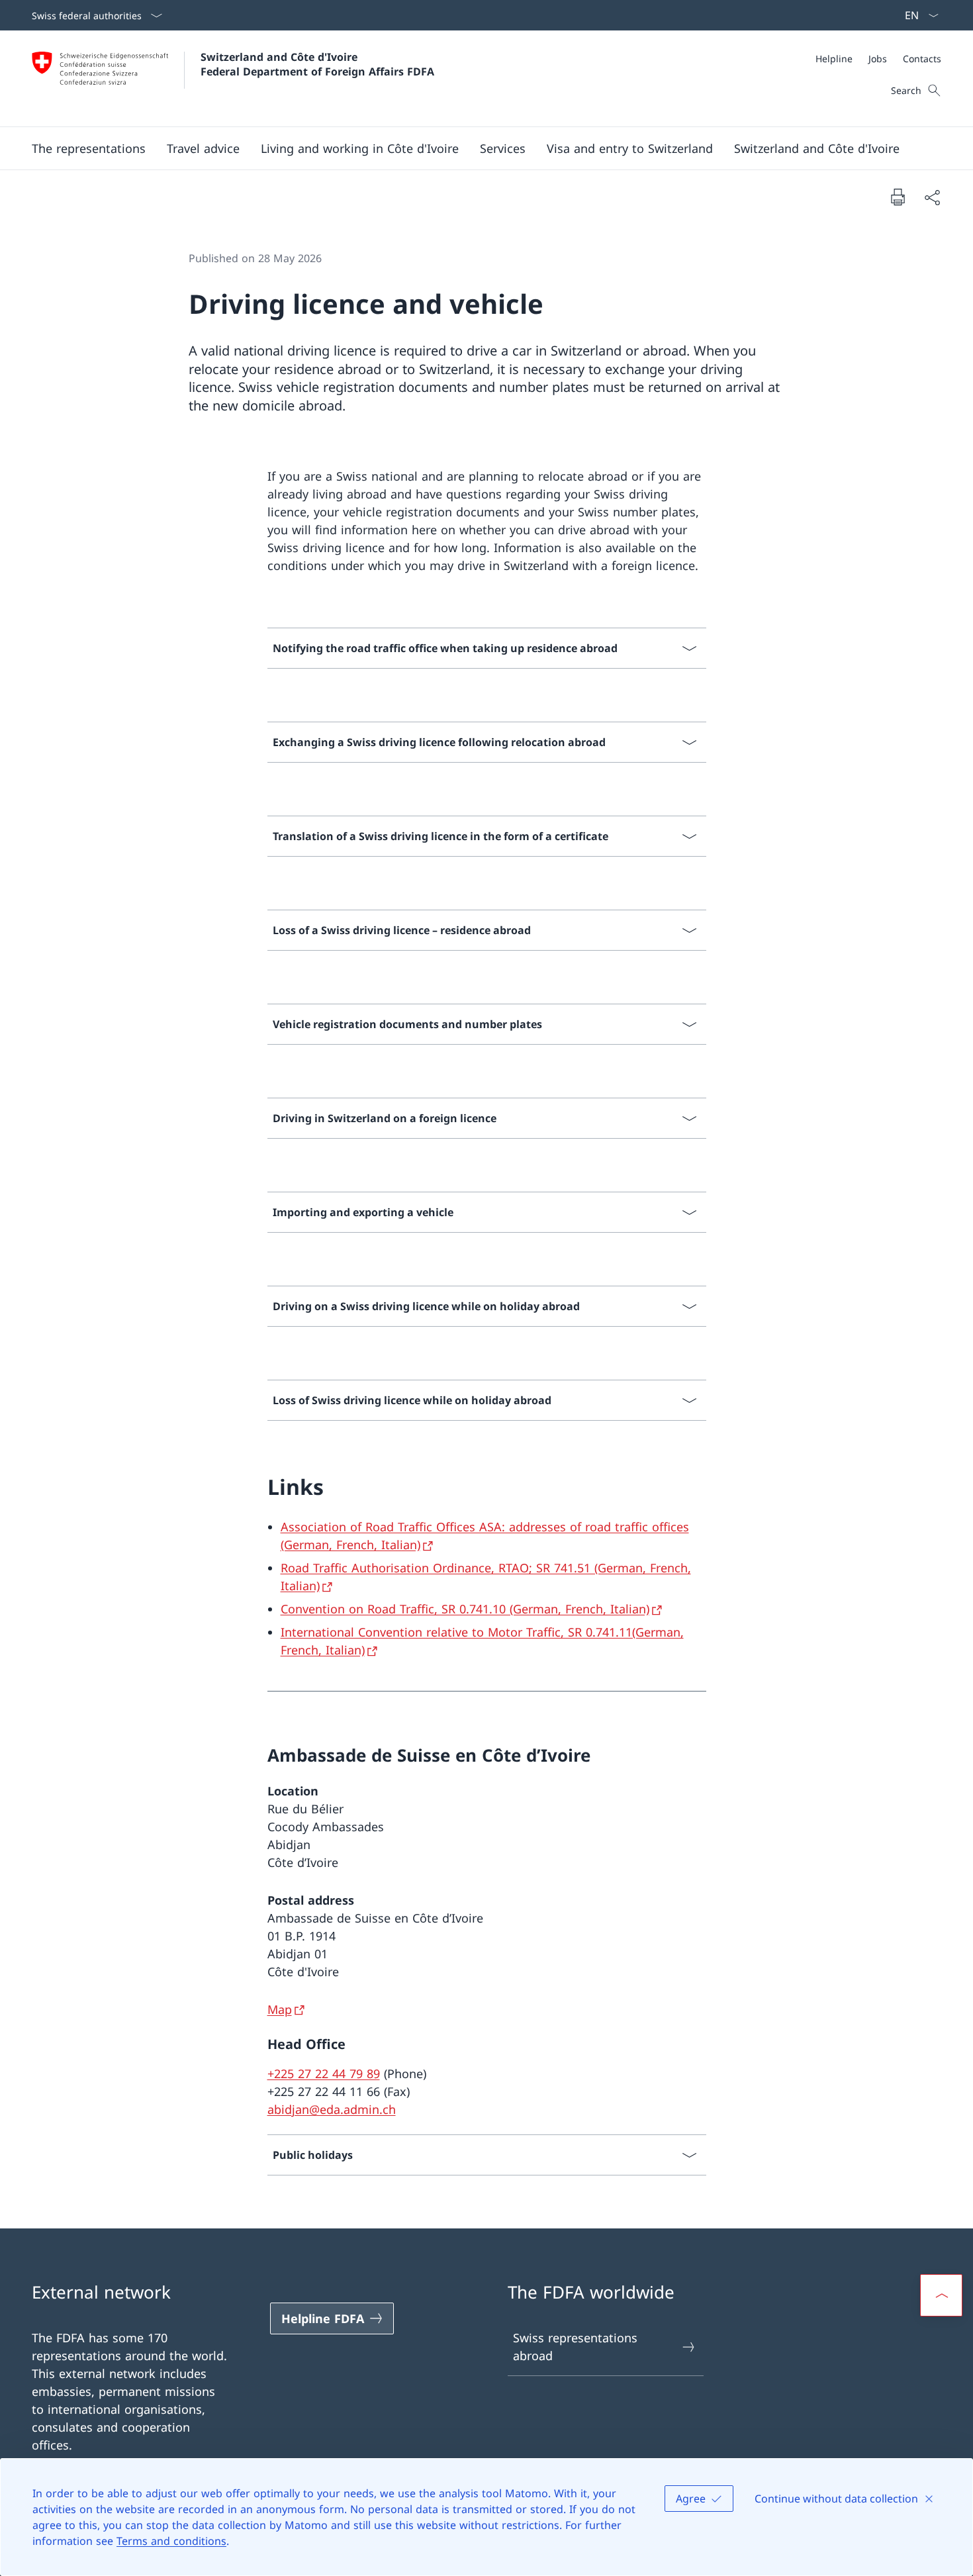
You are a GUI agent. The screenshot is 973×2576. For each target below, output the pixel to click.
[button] (89, 148)
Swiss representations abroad (575, 2347)
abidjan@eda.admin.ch (332, 2109)
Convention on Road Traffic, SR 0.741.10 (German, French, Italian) (465, 1609)
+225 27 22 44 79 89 (324, 2074)
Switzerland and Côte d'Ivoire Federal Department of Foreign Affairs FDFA (317, 64)
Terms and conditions (171, 2541)
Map (280, 2009)
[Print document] (898, 197)
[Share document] (932, 197)
